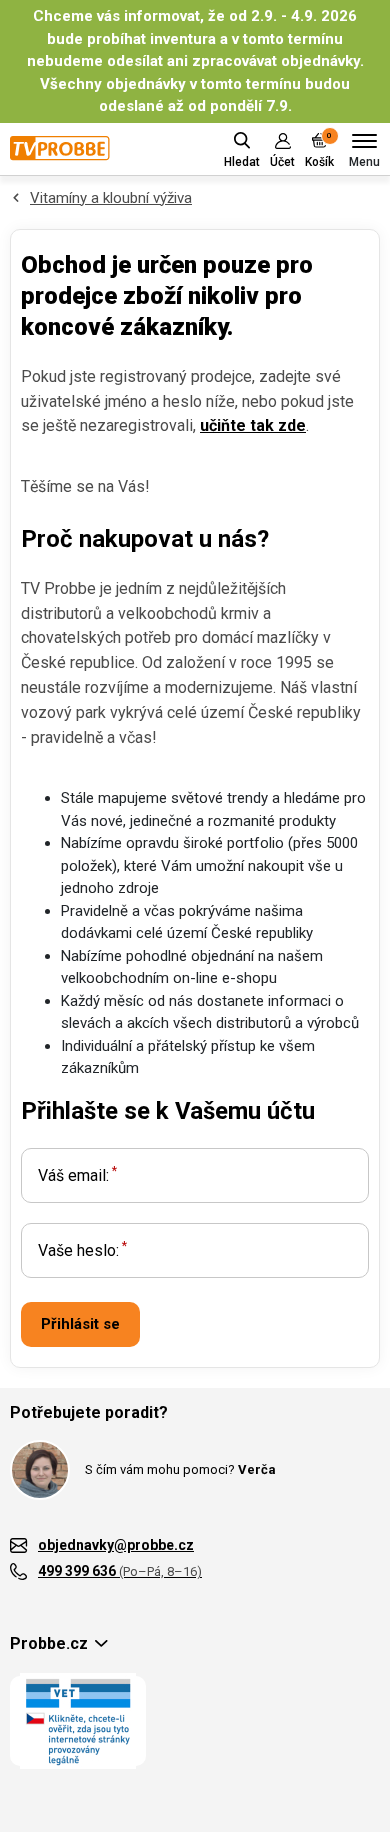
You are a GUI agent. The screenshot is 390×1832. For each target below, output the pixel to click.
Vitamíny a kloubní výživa (111, 198)
